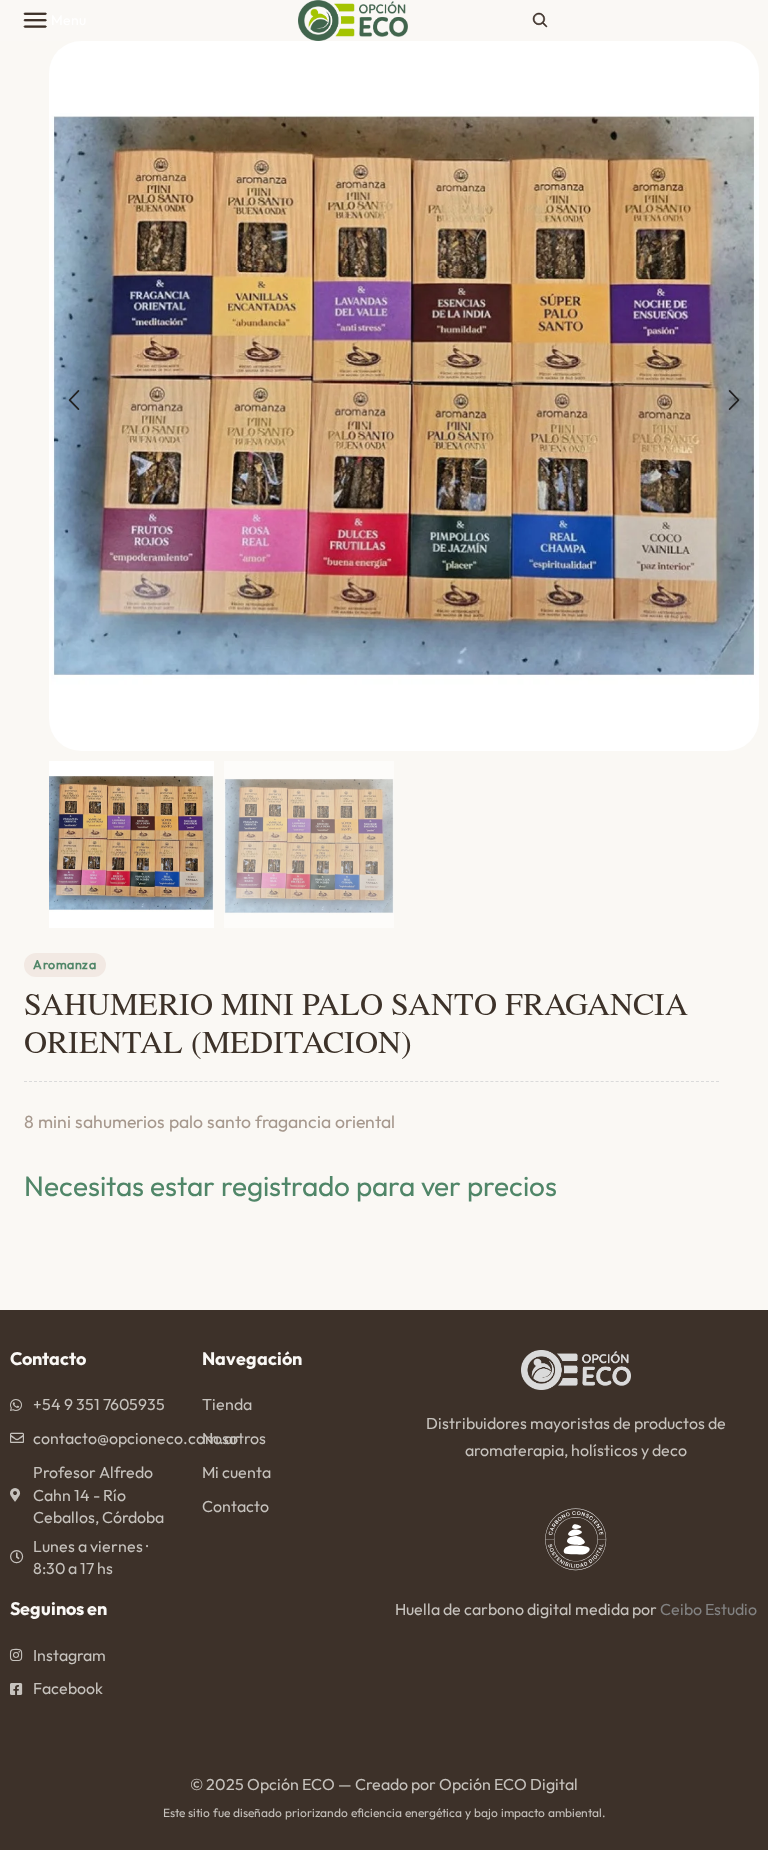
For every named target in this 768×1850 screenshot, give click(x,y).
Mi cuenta (236, 1472)
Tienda (227, 1404)
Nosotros (234, 1438)
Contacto (235, 1506)
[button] (74, 401)
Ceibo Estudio (708, 1609)
